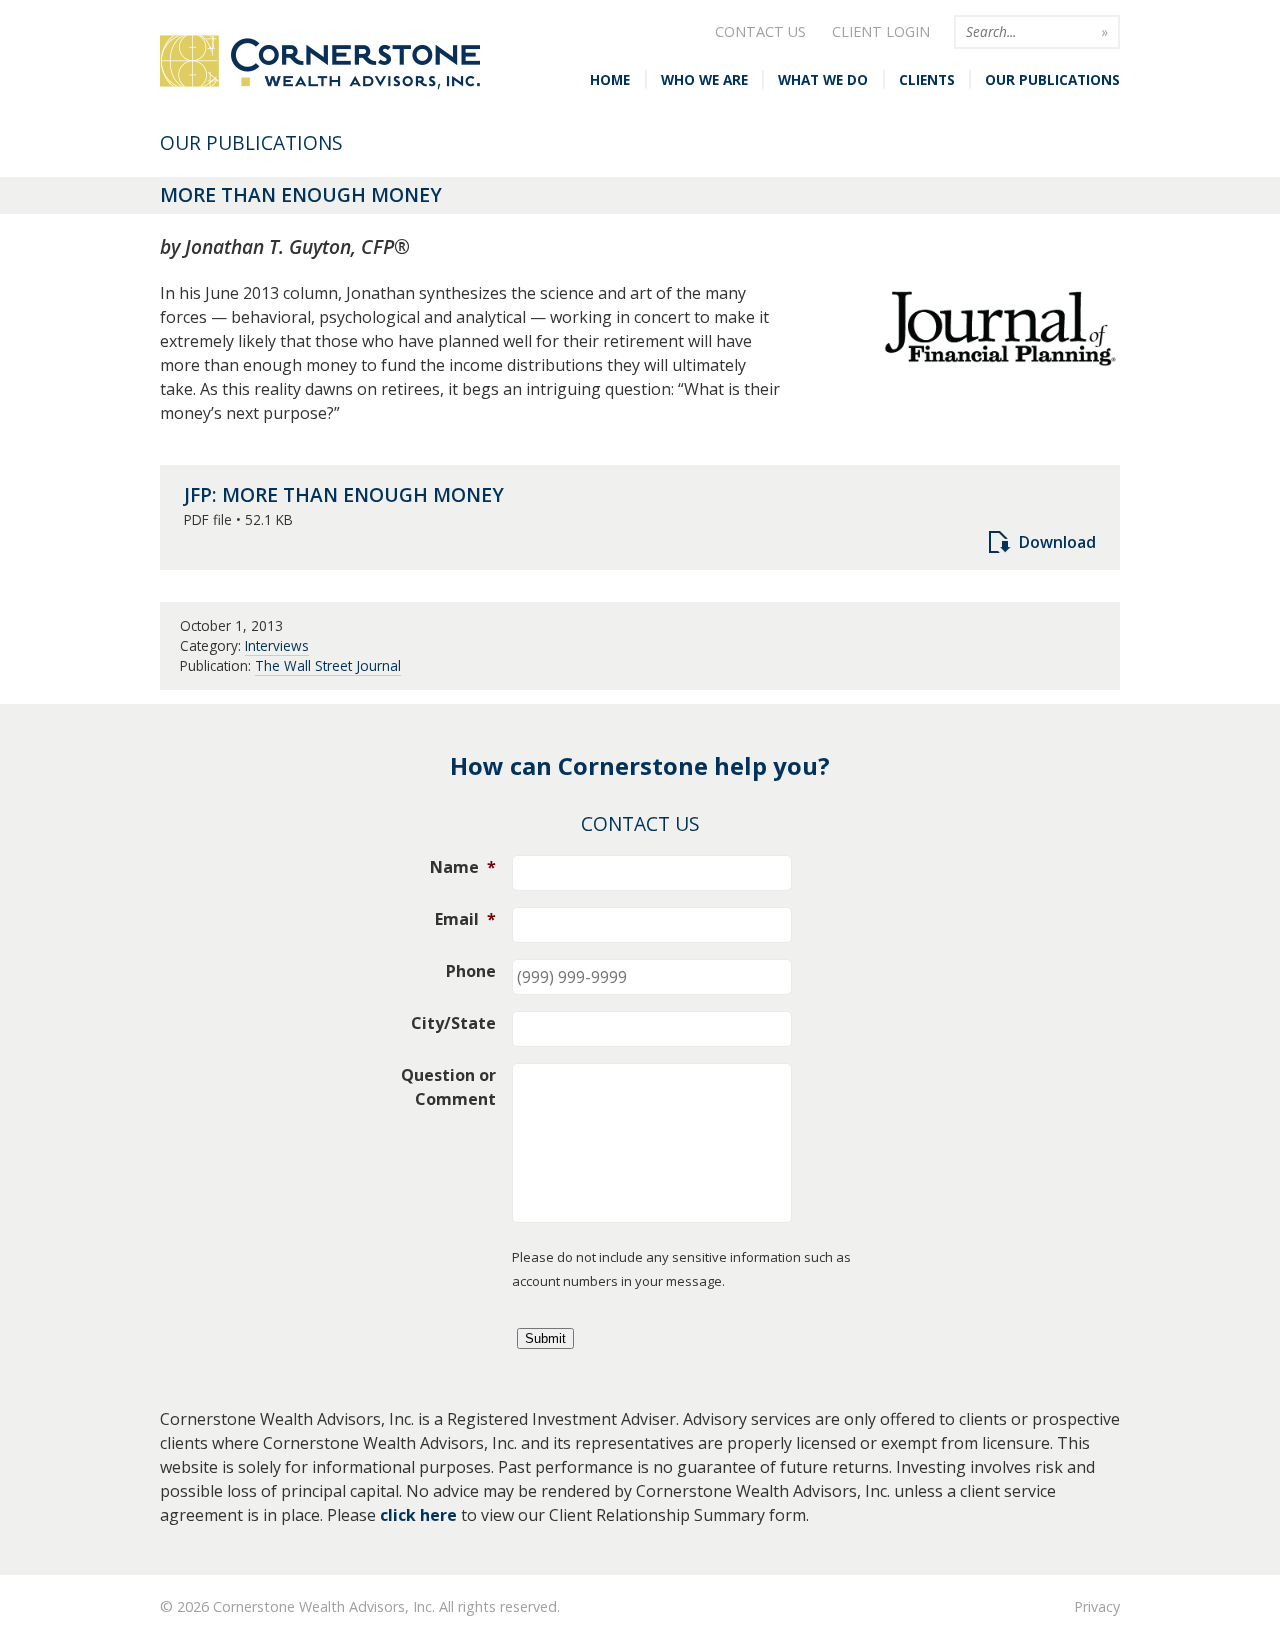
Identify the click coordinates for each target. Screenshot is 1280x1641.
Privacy (1097, 1606)
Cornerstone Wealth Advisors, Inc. (320, 62)
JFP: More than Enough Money (344, 494)
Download (1057, 542)
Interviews (277, 645)
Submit (545, 1338)
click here (418, 1515)
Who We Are (704, 79)
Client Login (881, 31)
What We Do (823, 79)
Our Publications (1052, 79)
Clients (927, 79)
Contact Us (760, 31)
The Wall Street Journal (328, 665)
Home (610, 79)
